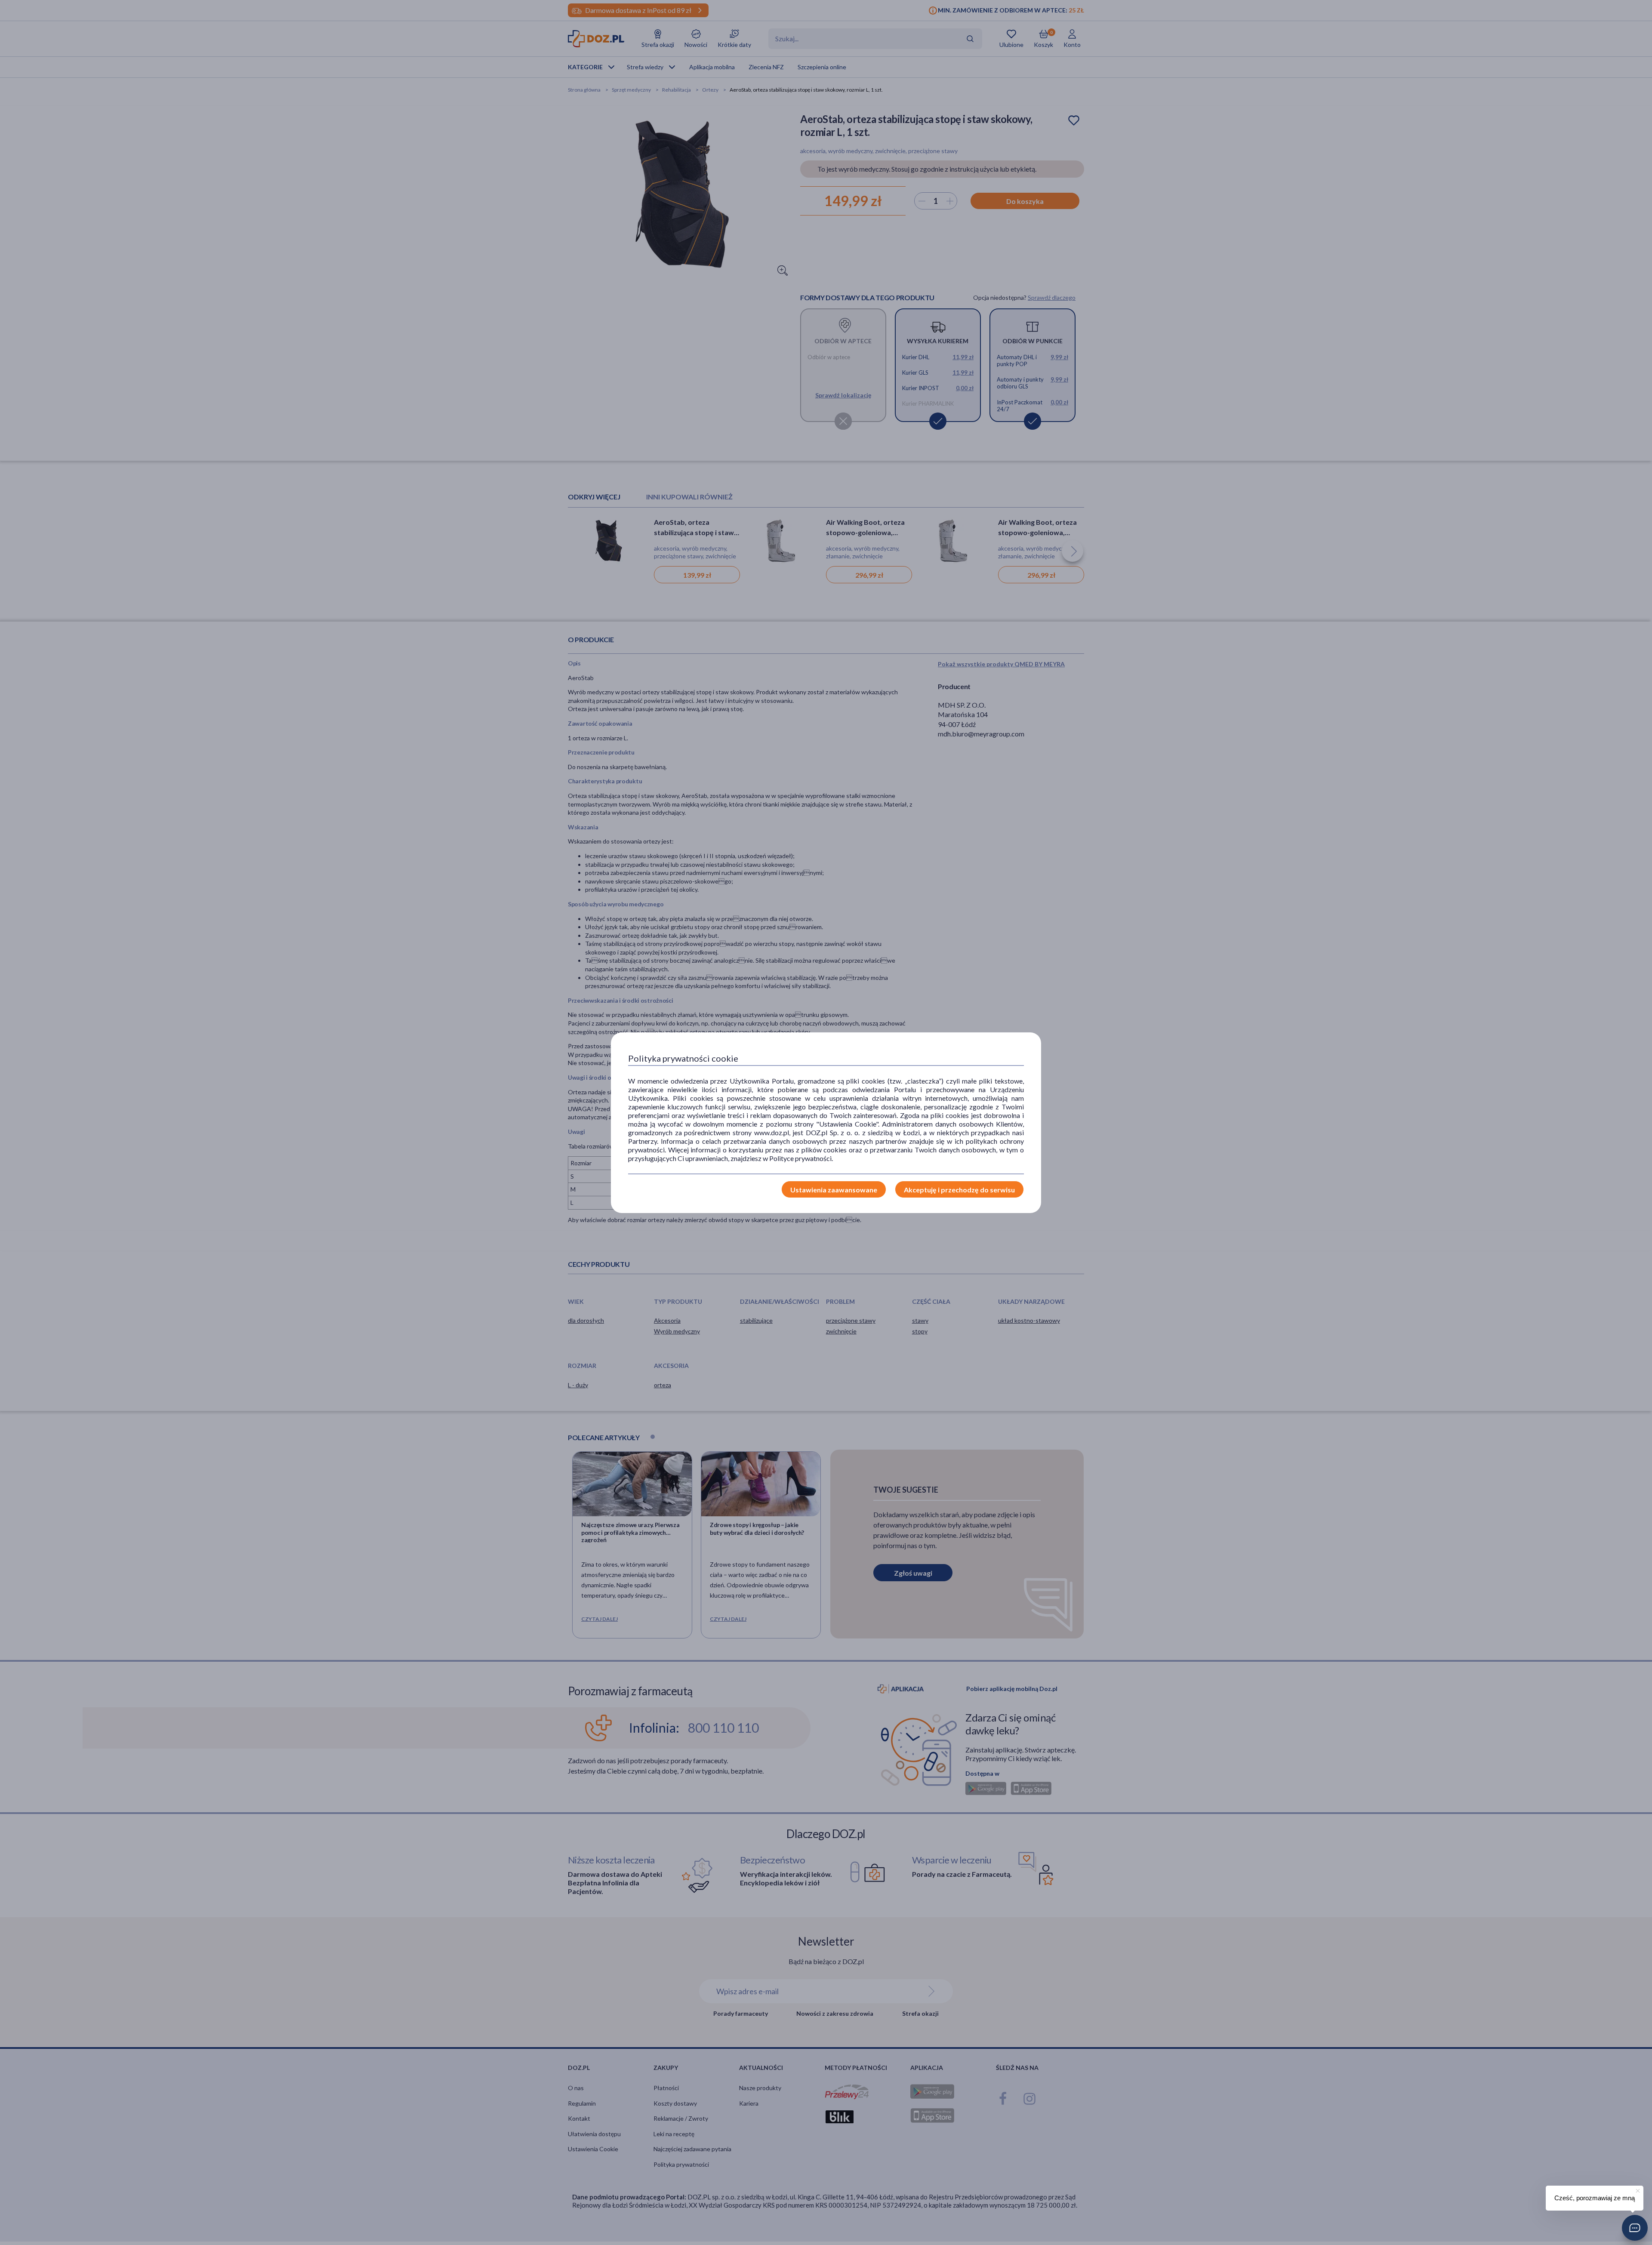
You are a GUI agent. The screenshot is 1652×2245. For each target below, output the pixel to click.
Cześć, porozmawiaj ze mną (1595, 2198)
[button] (1635, 2228)
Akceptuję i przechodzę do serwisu (959, 1190)
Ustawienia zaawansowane (834, 1190)
